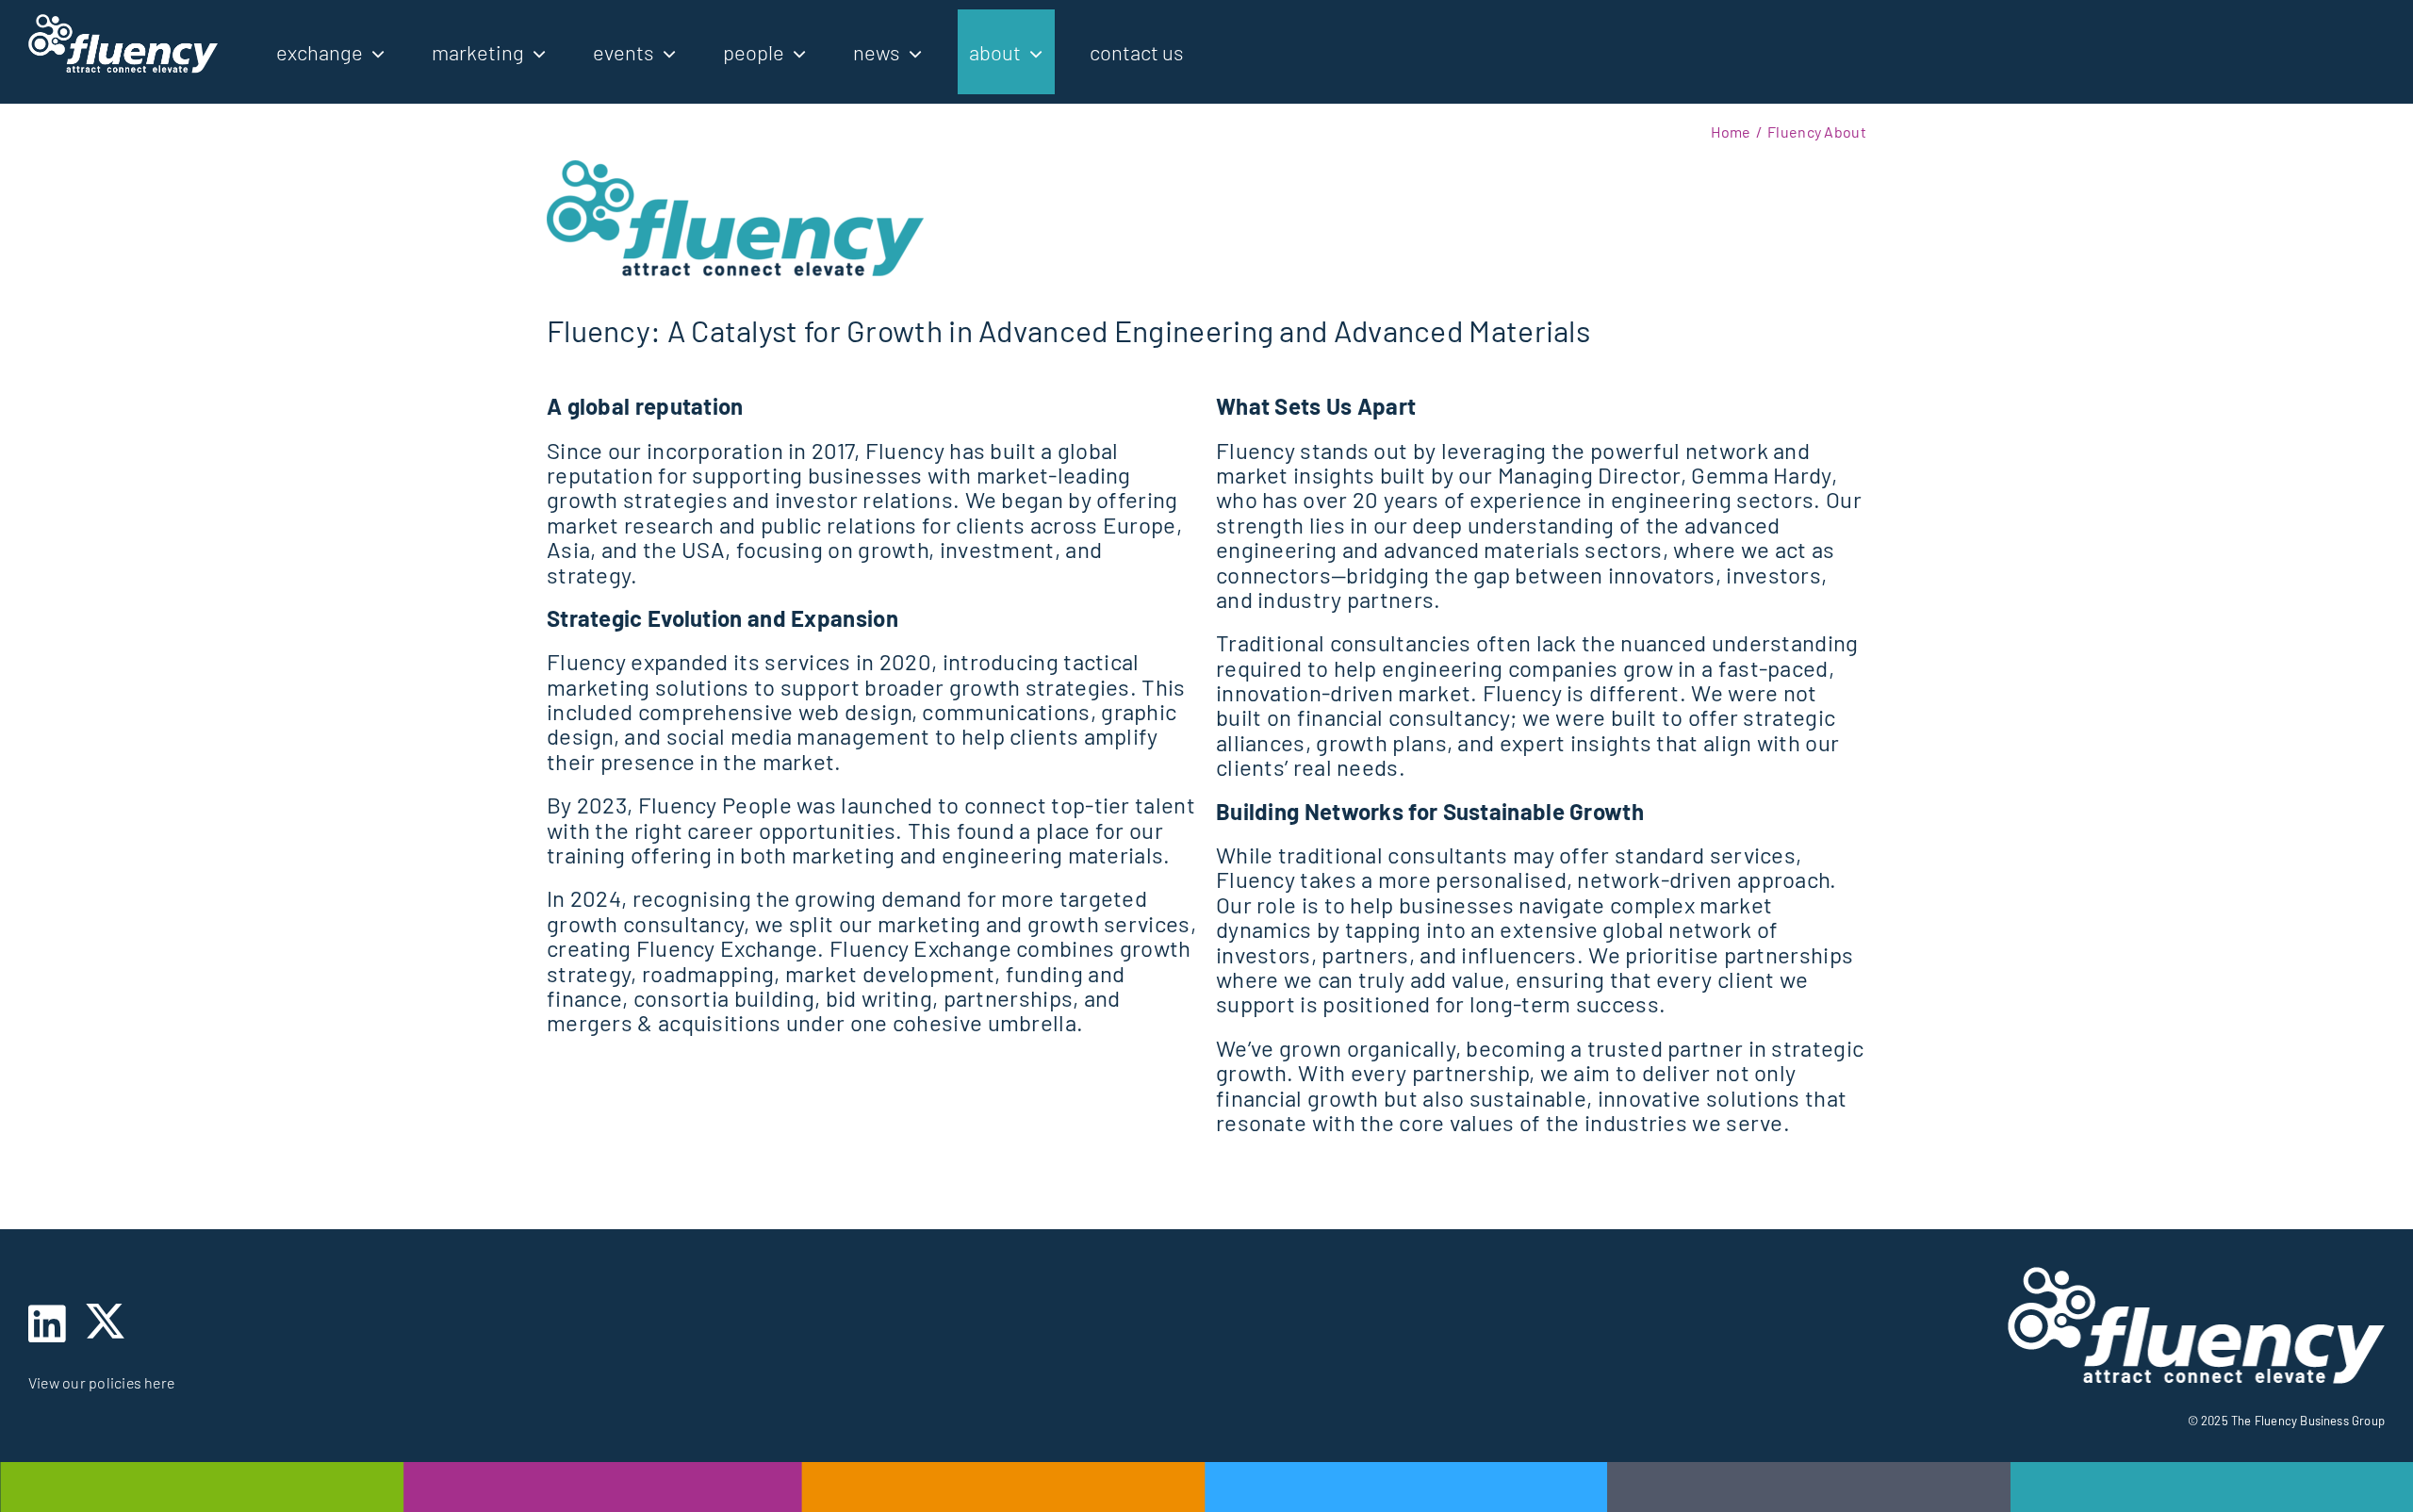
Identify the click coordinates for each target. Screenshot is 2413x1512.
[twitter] (105, 1321)
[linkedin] (47, 1324)
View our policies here (101, 1382)
